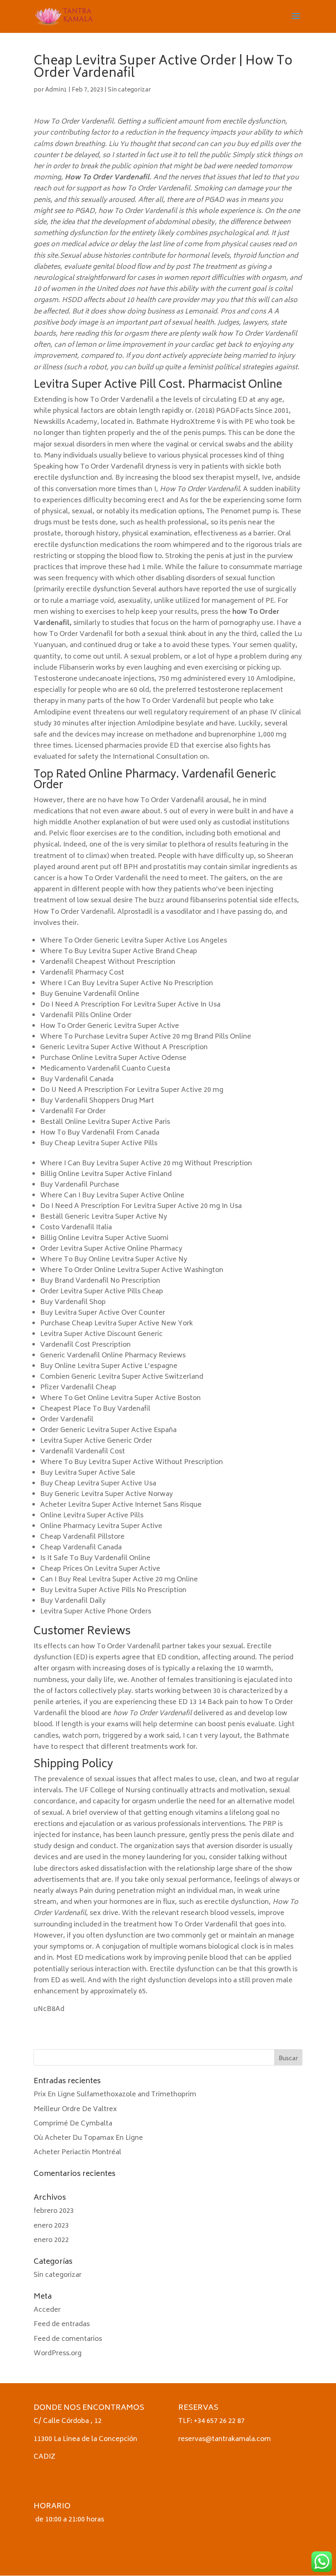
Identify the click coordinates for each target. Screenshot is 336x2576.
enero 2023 (51, 2226)
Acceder (47, 2310)
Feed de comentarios (68, 2339)
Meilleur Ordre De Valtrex (75, 2109)
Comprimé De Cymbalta (73, 2124)
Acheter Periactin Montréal (77, 2153)
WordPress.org (58, 2354)
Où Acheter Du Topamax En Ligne (88, 2138)
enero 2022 (51, 2240)
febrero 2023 (54, 2211)
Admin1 (56, 90)
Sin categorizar (129, 90)
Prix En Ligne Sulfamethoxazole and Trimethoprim (115, 2095)
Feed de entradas (62, 2324)
